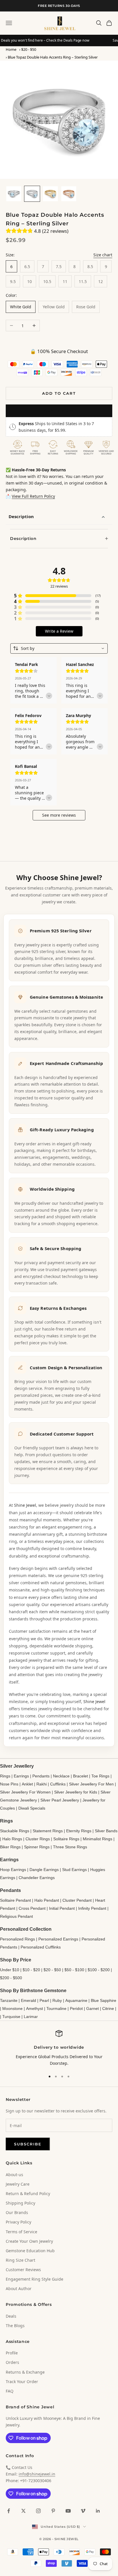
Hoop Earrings (13, 1870)
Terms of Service (21, 2232)
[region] (59, 2048)
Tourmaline (56, 2008)
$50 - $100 (74, 1970)
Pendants (41, 1776)
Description (21, 516)
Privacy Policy (18, 2222)
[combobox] (59, 648)
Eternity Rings (79, 1831)
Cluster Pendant (77, 1900)
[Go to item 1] (14, 194)
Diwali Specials (32, 1808)
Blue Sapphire (104, 2000)
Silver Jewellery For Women (25, 1792)
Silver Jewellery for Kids (76, 1792)
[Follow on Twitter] (23, 2511)
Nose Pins (9, 1784)
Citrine (108, 2008)
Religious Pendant (16, 1916)
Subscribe (28, 2144)
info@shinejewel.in (37, 2474)
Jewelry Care (18, 2184)
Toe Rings (100, 1776)
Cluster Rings (38, 1839)
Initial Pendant (62, 1908)
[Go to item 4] (69, 194)
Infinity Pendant (92, 1908)
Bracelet (80, 1776)
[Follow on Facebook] (9, 2511)
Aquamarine (76, 2000)
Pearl (44, 2000)
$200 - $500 (11, 1978)
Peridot (76, 2008)
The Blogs (15, 2326)
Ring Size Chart (20, 2260)
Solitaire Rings (66, 1839)
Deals (11, 2316)
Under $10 (10, 1970)
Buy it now (59, 410)
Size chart (103, 255)
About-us (14, 2175)
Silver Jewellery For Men (91, 1784)
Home (11, 49)
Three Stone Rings (70, 1847)
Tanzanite (9, 2000)
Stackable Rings (15, 1831)
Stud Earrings (74, 1870)
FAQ (10, 2391)
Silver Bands (106, 1831)
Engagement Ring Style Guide (35, 2279)
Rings (5, 1776)
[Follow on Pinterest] (53, 2511)
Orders (12, 2362)
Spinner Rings (37, 1847)
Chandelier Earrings (37, 1878)
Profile (12, 2353)
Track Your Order (22, 2382)
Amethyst (35, 2008)
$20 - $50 (29, 49)
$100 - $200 (99, 1970)
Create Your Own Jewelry (29, 2241)
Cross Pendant (32, 1908)
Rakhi (42, 1784)
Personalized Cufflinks (41, 1947)
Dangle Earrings (44, 1870)
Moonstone (12, 2008)
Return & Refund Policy (28, 2194)
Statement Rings (48, 1831)
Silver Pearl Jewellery (60, 1800)
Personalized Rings (17, 1939)
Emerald (28, 2000)
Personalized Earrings (58, 1939)
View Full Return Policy (33, 496)
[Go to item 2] (32, 194)
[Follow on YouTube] (68, 2511)
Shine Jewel (25, 1505)
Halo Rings (12, 1839)
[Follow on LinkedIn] (98, 2511)
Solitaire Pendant (15, 1900)
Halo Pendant (47, 1900)
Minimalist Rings (98, 1839)
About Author (19, 2289)
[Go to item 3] (50, 194)
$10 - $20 (31, 1970)
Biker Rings (10, 1847)
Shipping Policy (20, 2203)
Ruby (57, 2000)
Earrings (21, 1776)
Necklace (61, 1776)
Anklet (27, 1784)
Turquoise (11, 2017)
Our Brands (17, 2212)
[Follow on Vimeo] (83, 2511)
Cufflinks (58, 1784)
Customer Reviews (23, 2270)
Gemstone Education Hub (30, 2251)
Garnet (93, 2008)
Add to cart (59, 393)
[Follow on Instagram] (38, 2511)
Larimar (31, 2017)
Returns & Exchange (25, 2372)
